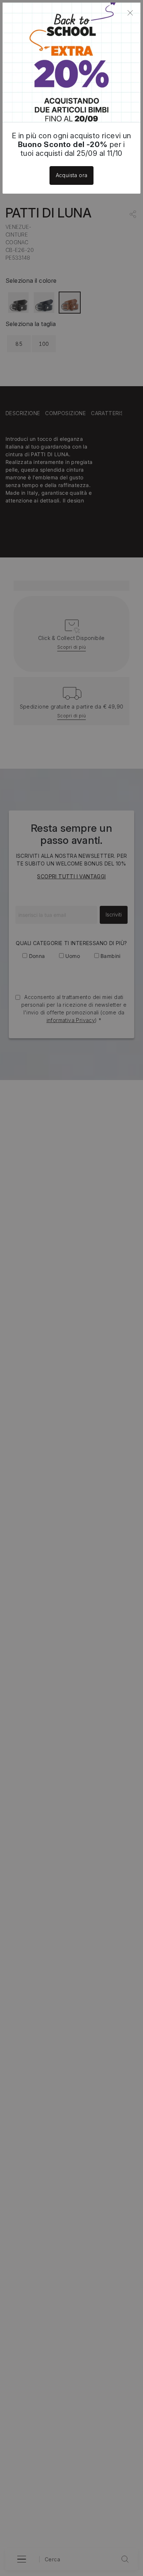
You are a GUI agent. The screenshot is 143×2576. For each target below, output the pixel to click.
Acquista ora (72, 175)
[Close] (130, 13)
